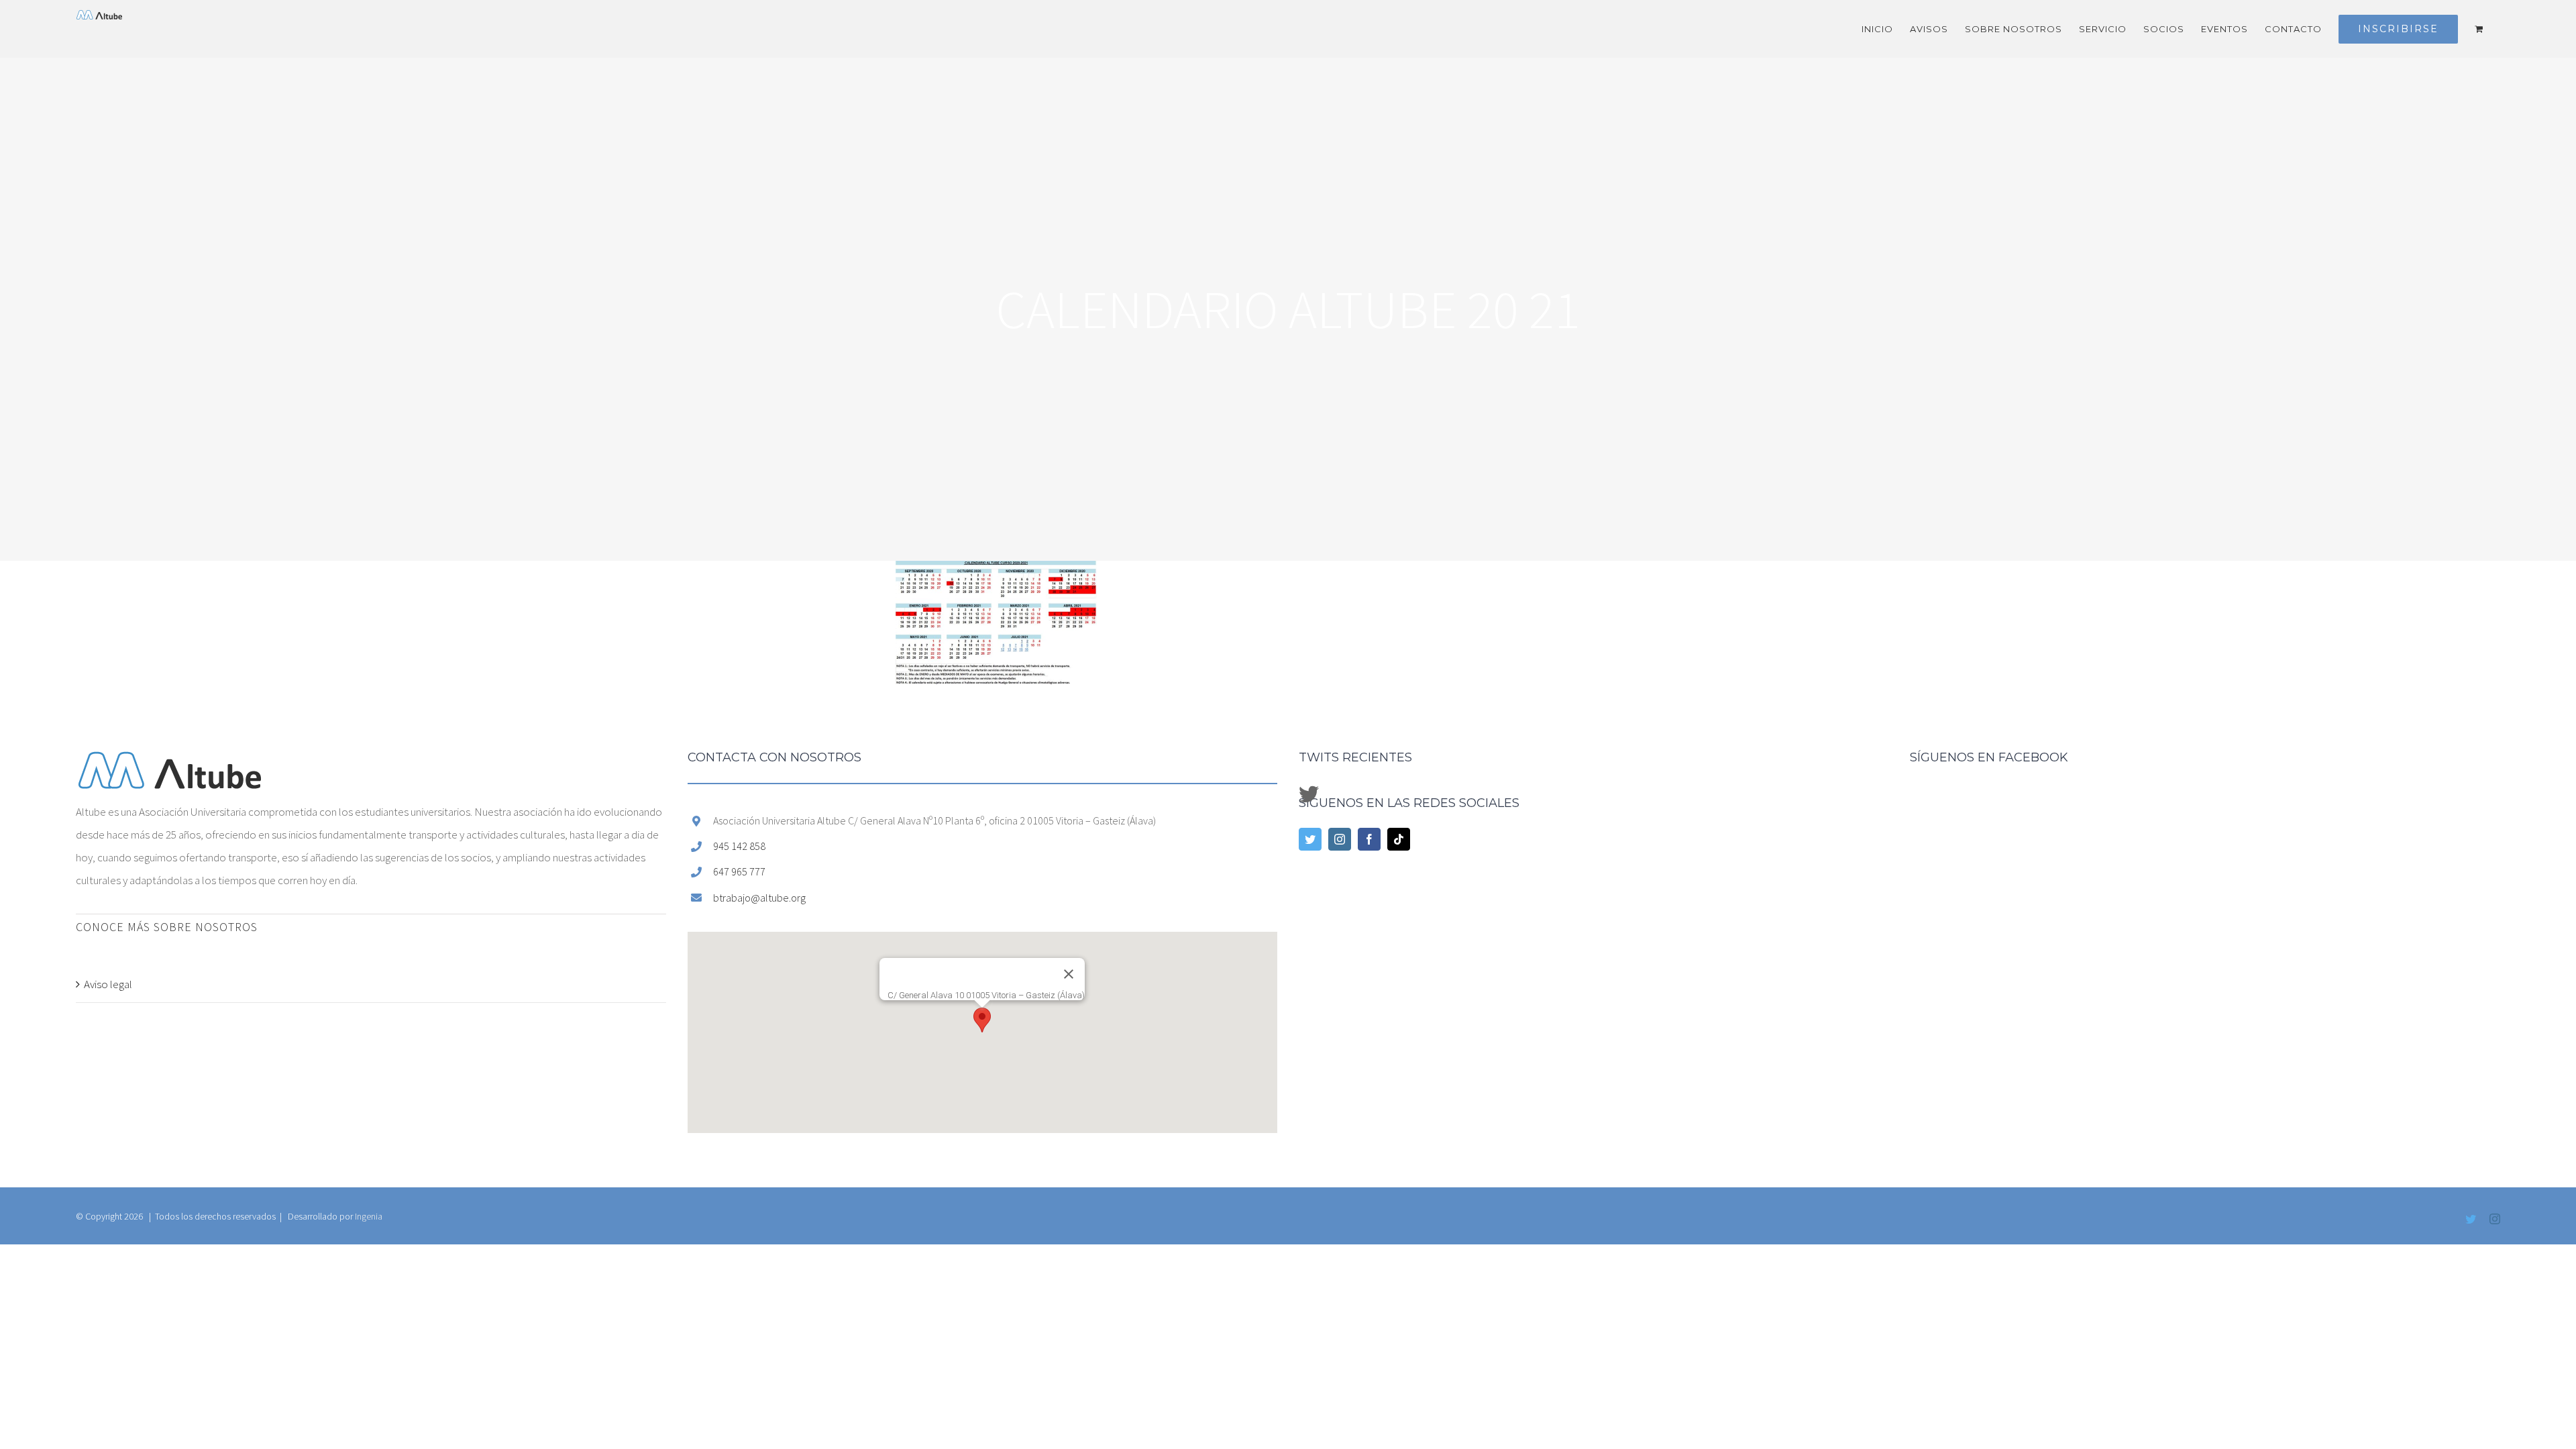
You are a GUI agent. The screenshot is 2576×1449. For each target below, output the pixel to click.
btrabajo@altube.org (759, 898)
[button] (982, 1020)
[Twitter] (1310, 839)
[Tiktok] (1399, 839)
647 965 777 (739, 871)
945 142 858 (739, 846)
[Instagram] (1340, 839)
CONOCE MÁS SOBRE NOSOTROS (167, 927)
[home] (170, 763)
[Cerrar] (1069, 974)
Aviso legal (108, 984)
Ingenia (369, 1216)
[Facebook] (1369, 839)
